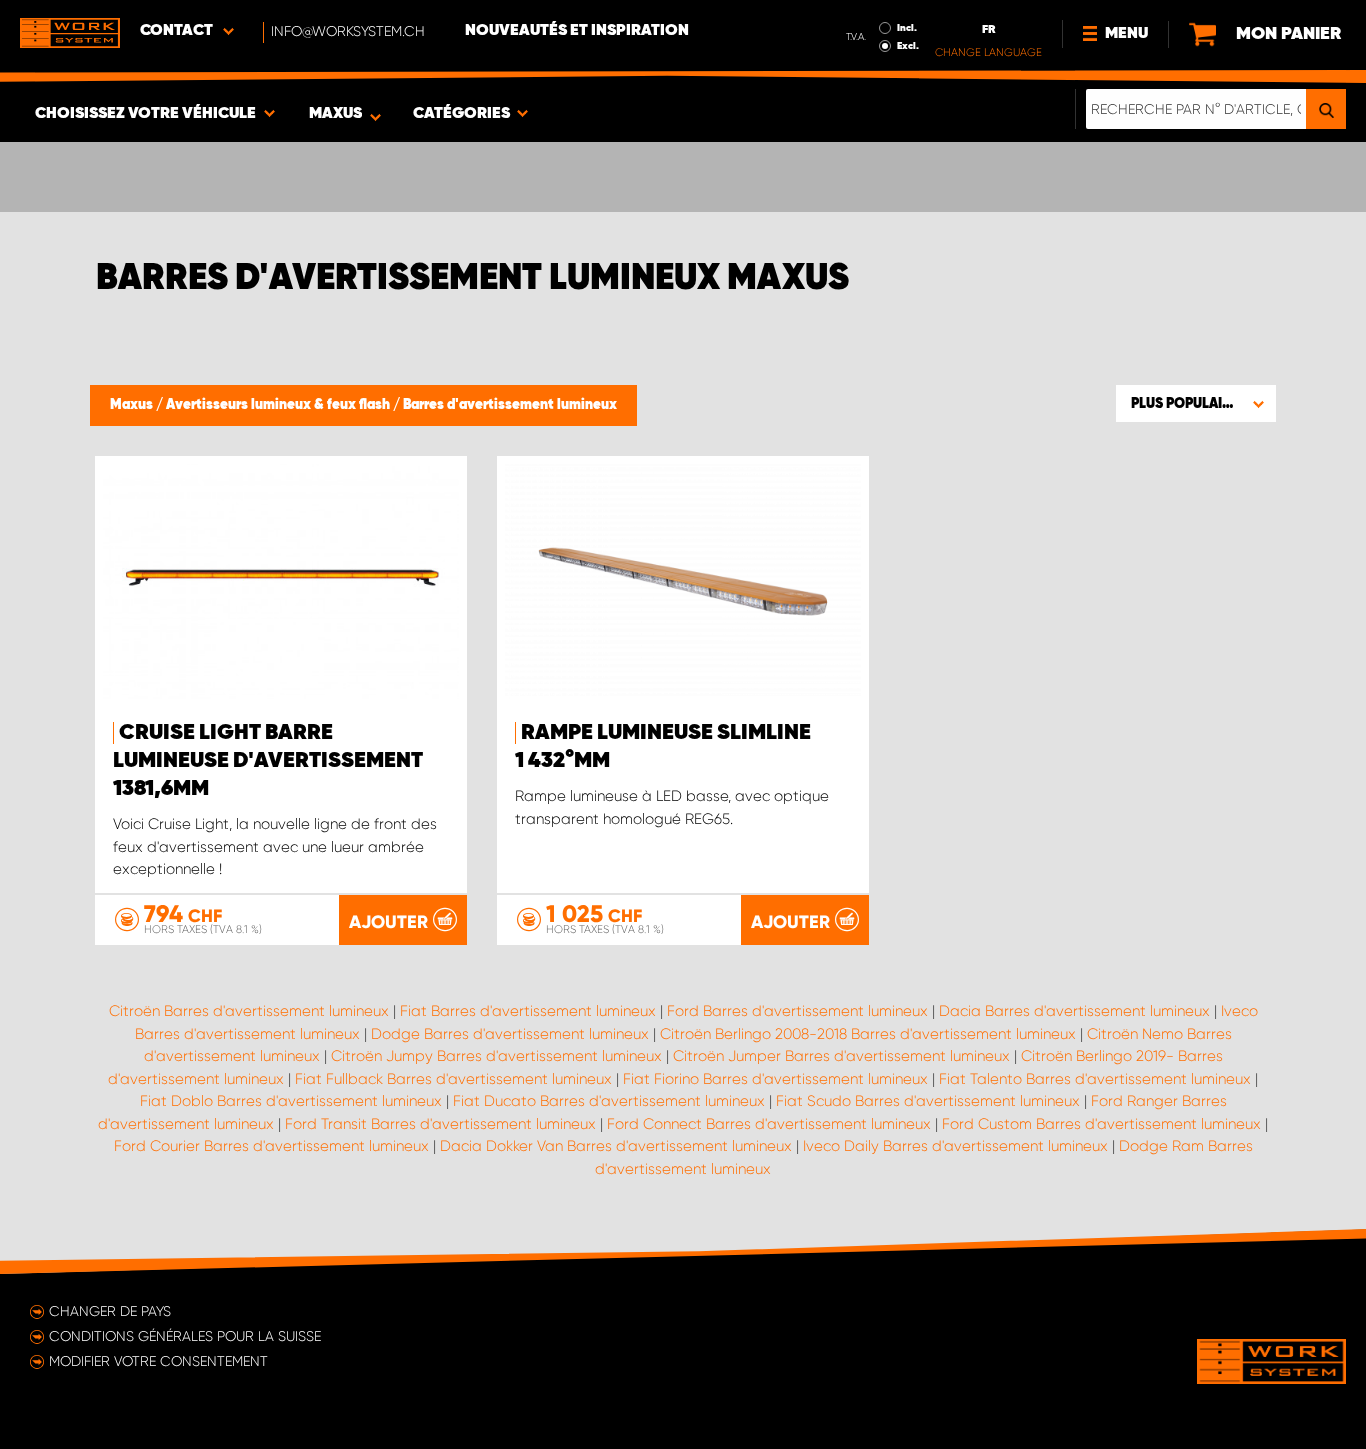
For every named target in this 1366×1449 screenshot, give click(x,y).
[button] (1196, 403)
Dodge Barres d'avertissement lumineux (510, 1034)
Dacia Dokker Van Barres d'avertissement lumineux (616, 1146)
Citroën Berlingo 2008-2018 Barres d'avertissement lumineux (868, 1034)
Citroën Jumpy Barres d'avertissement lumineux (496, 1056)
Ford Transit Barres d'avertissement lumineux (440, 1124)
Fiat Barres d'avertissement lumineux (528, 1011)
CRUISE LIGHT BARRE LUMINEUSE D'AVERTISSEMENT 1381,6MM (268, 761)
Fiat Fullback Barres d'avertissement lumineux (453, 1079)
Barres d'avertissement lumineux (510, 405)
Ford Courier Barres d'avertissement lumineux (271, 1146)
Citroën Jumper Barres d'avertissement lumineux (841, 1056)
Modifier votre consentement (158, 1361)
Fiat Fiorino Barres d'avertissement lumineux (775, 1079)
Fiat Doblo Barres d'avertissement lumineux (291, 1101)
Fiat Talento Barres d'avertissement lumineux (1095, 1079)
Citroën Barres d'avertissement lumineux (249, 1011)
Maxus (133, 405)
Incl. (907, 28)
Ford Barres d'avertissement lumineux (797, 1011)
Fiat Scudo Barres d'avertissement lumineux (928, 1101)
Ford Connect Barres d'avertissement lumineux (769, 1124)
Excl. (908, 46)
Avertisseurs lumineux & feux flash (279, 405)
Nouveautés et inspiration (577, 31)
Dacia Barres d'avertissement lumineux (1074, 1011)
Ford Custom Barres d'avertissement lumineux (1101, 1124)
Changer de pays (110, 1311)
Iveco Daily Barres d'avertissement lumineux (955, 1146)
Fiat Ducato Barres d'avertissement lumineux (609, 1101)
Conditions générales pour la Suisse (185, 1336)
